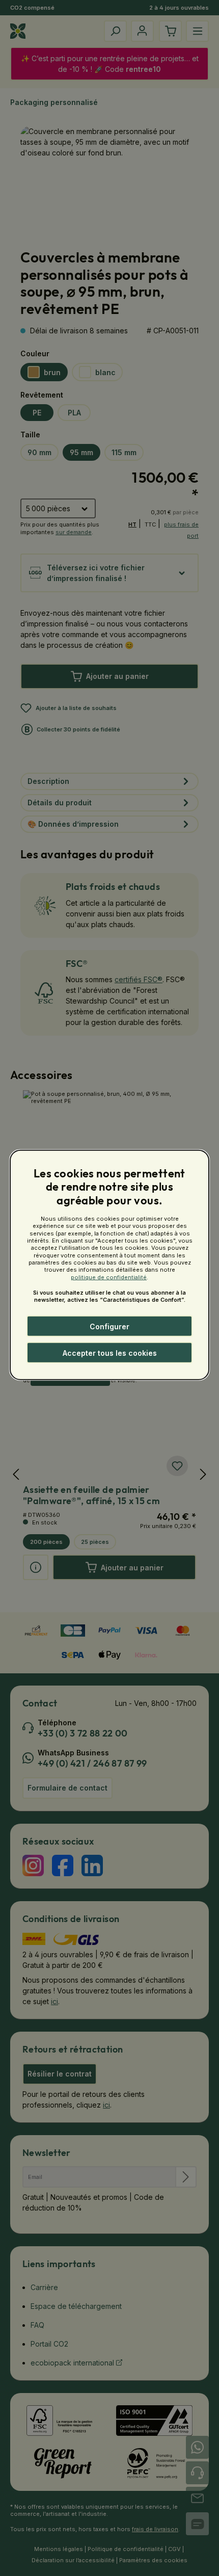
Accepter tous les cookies (110, 1353)
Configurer (109, 1326)
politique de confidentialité (109, 1277)
